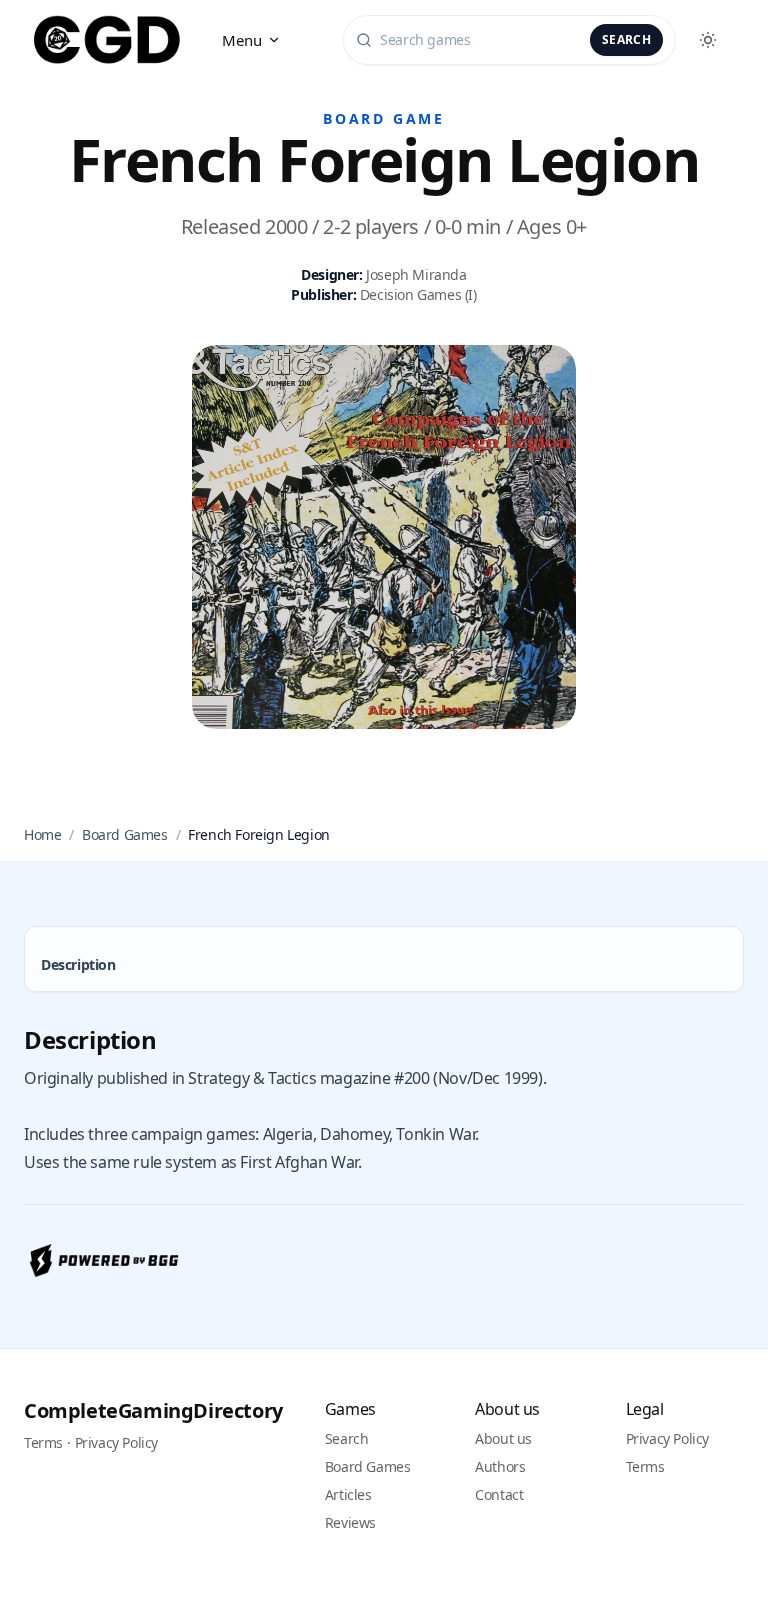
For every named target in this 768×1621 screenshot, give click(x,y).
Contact (499, 1494)
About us (503, 1438)
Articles (348, 1494)
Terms (43, 1442)
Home (42, 834)
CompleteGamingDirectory (153, 1410)
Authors (500, 1466)
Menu (242, 40)
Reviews (350, 1522)
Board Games (125, 834)
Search (626, 39)
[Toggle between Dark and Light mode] (708, 40)
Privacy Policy (116, 1442)
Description (78, 964)
